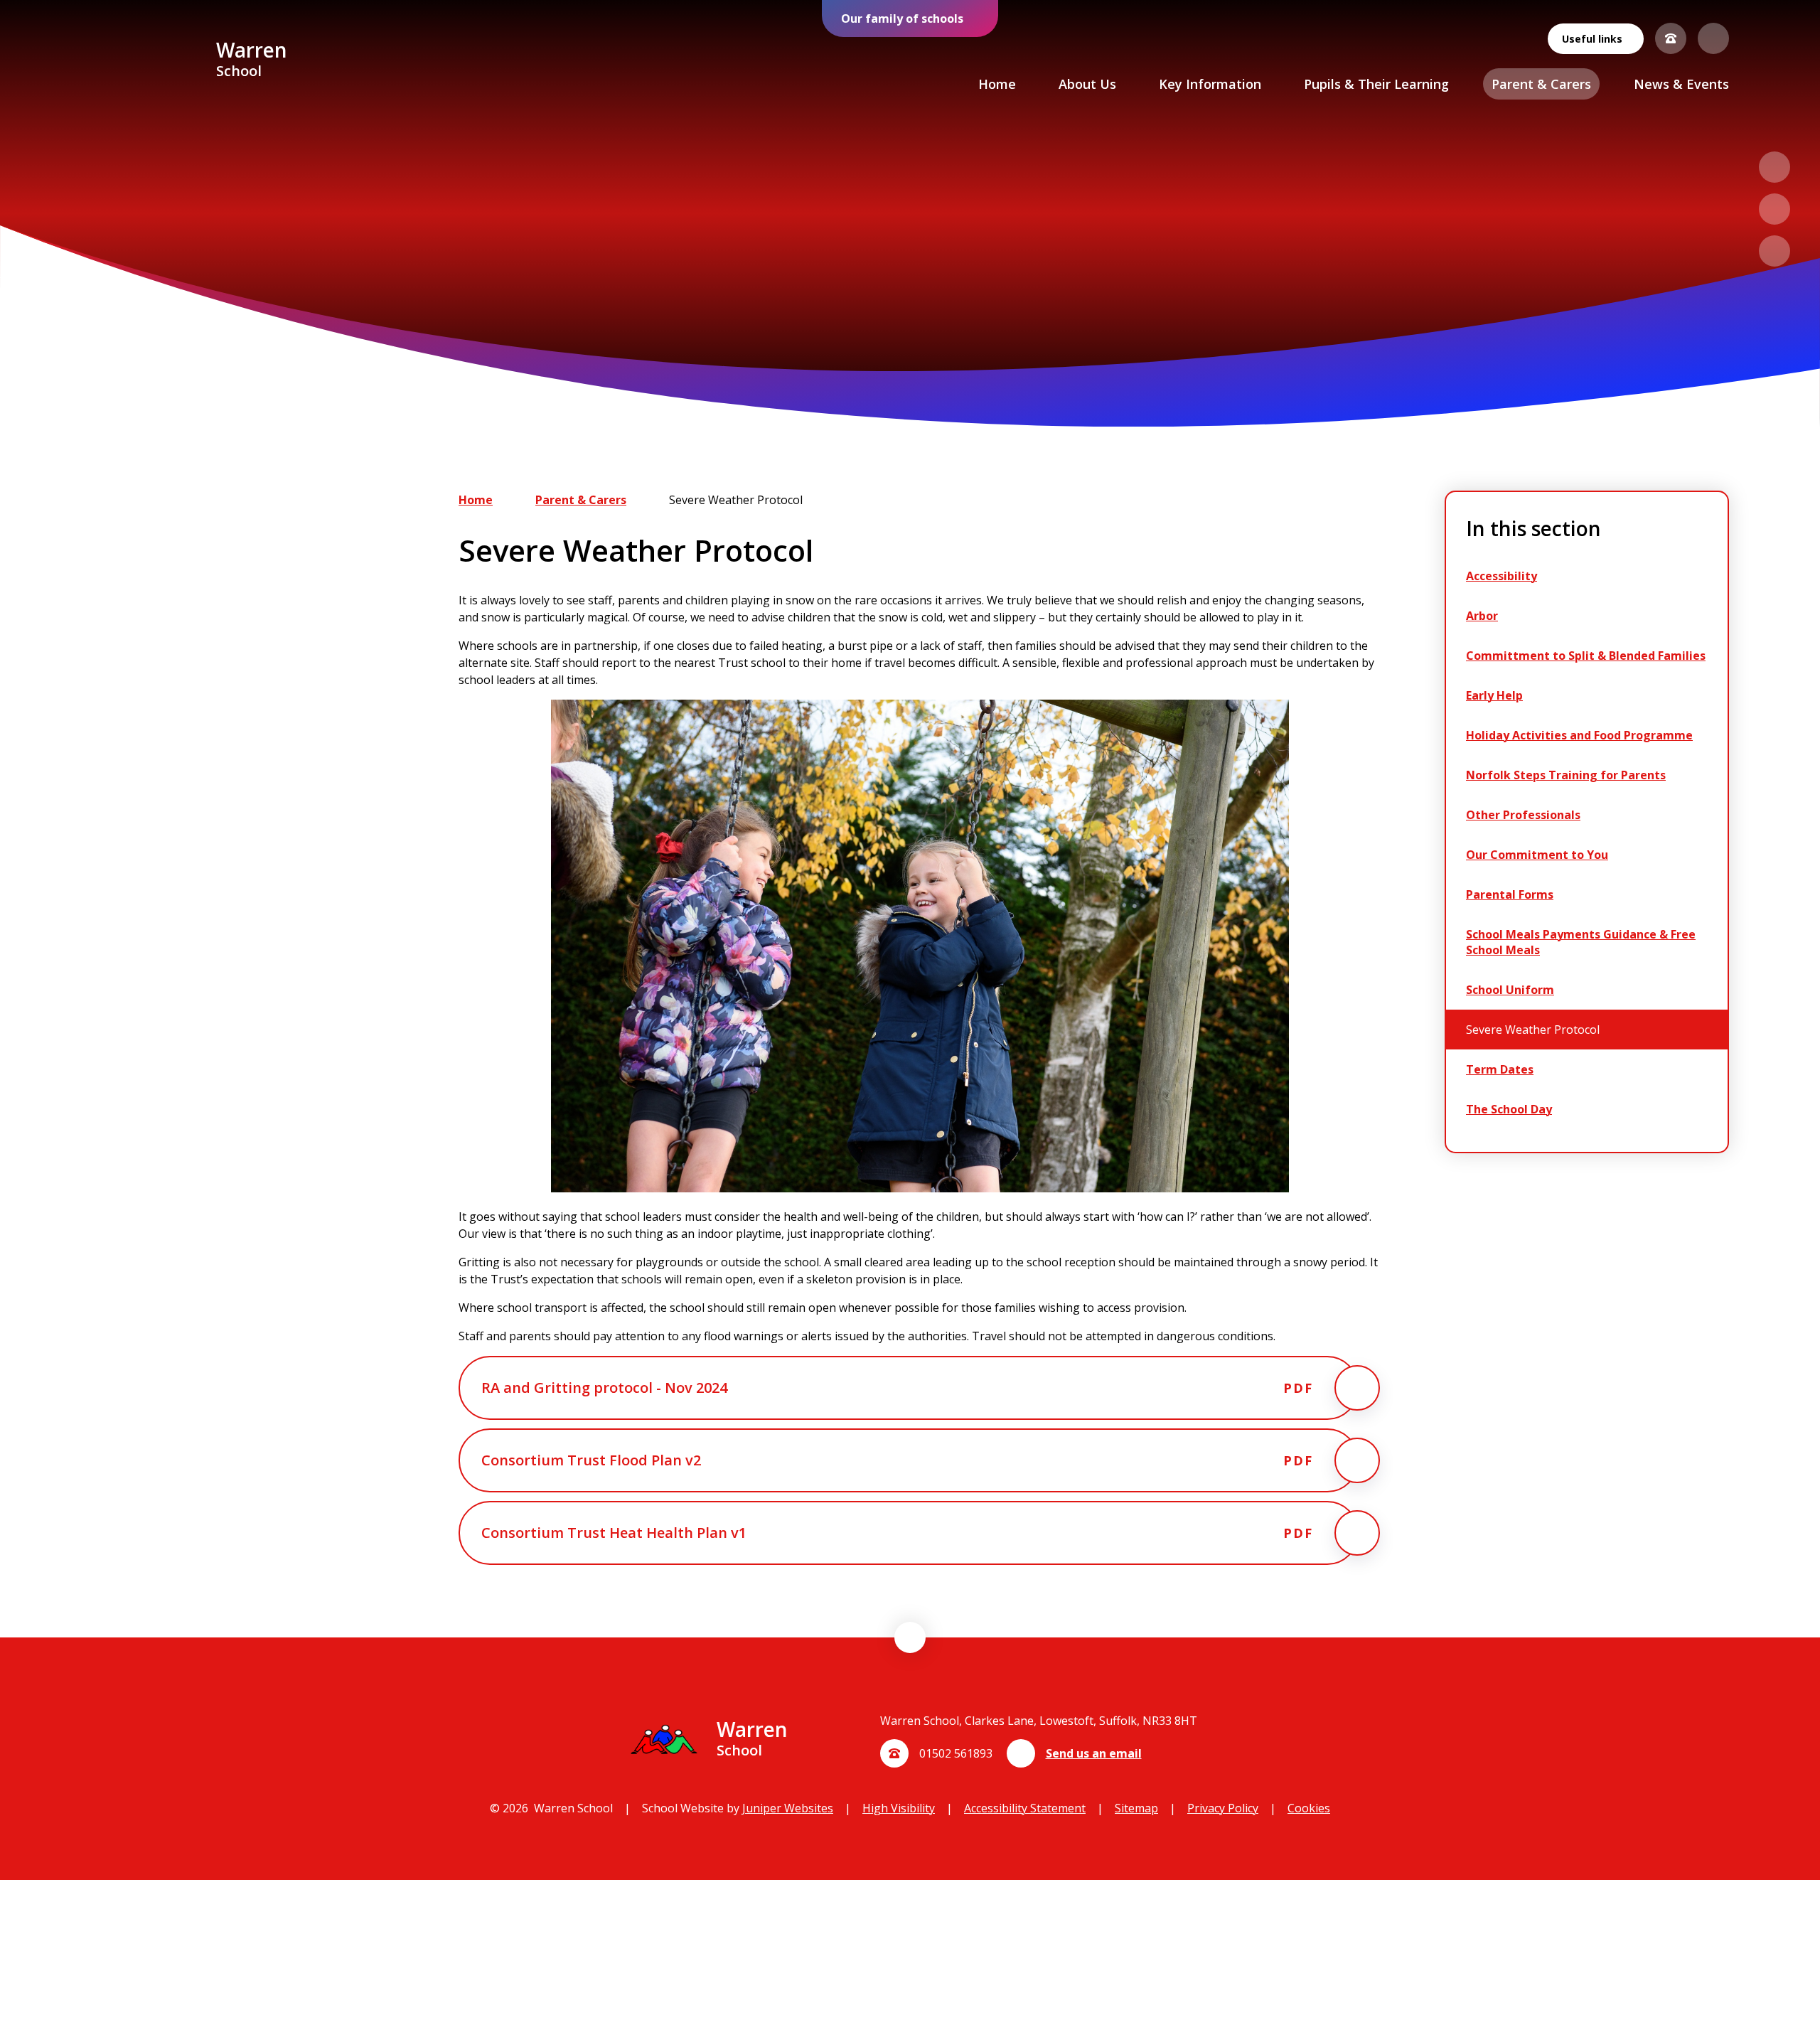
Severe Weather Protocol (736, 500)
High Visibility (899, 1808)
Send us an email (1094, 1753)
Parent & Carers (581, 500)
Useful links (1592, 39)
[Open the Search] (1713, 38)
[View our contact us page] (1671, 38)
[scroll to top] (910, 1637)
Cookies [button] (1309, 1808)
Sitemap (1136, 1808)
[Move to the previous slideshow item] (1774, 167)
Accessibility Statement (1025, 1808)
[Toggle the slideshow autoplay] (1774, 251)
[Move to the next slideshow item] (1774, 209)
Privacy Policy (1223, 1808)
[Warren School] (148, 61)
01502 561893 (956, 1753)
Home (476, 500)
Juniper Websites (788, 1808)
